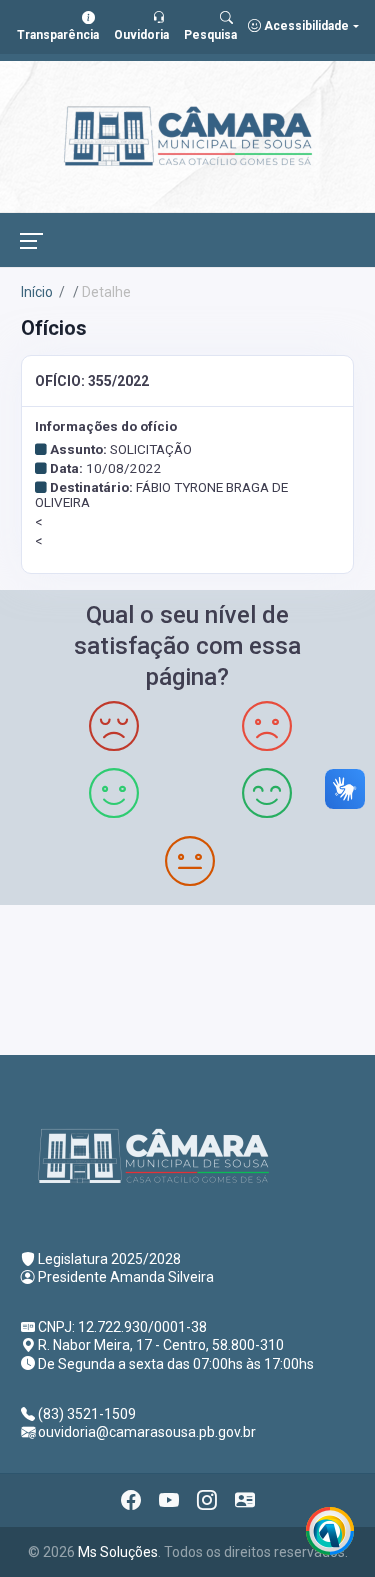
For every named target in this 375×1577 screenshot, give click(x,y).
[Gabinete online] (245, 1500)
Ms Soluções (118, 1552)
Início (37, 292)
